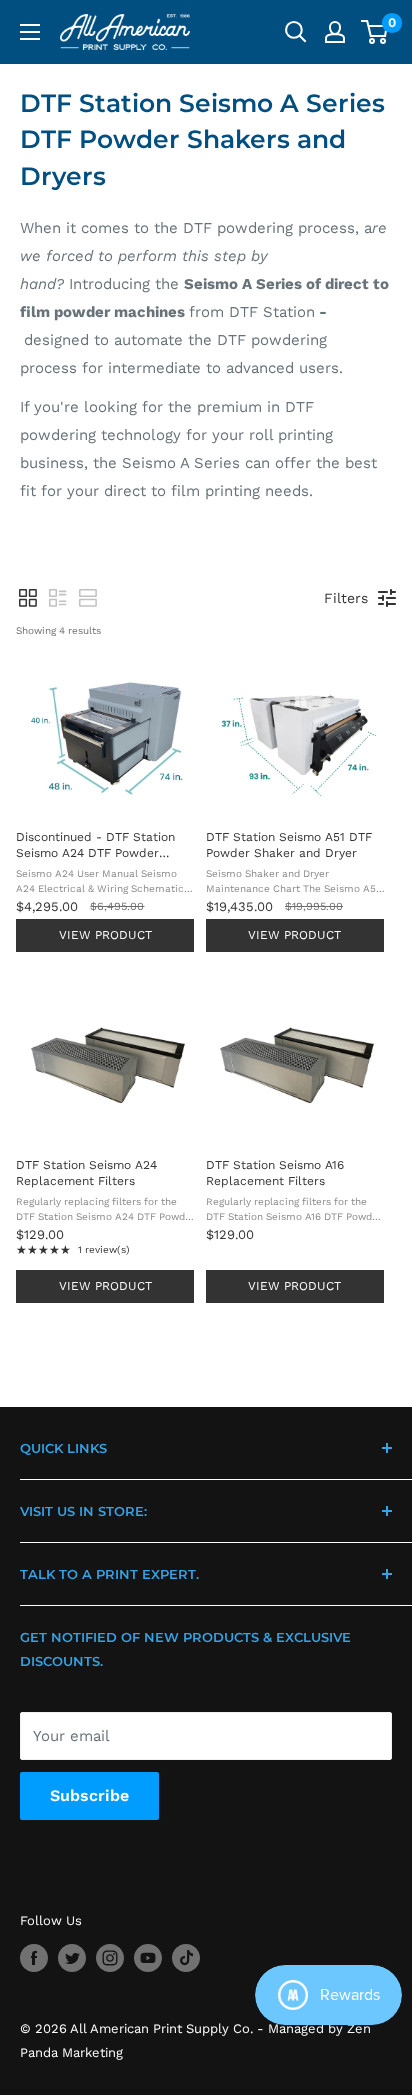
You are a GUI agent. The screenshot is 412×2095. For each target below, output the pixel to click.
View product (105, 935)
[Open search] (296, 32)
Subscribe (89, 1795)
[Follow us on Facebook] (34, 1958)
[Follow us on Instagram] (110, 1958)
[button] (28, 598)
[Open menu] (30, 32)
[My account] (335, 32)
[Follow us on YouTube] (148, 1958)
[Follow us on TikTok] (186, 1958)
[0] (375, 32)
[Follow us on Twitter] (72, 1958)
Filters (346, 598)
